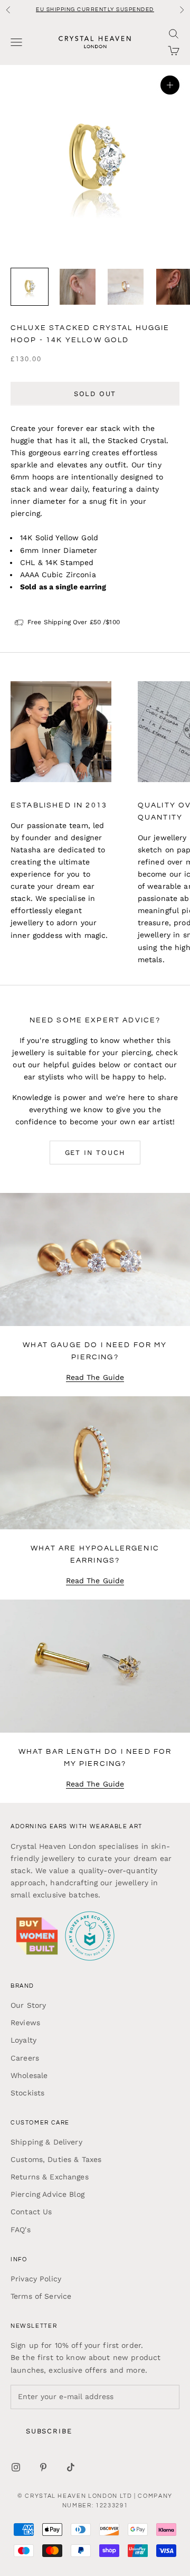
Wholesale (29, 2075)
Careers (25, 2058)
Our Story (28, 2005)
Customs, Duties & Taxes (56, 2159)
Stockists (27, 2093)
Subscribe (49, 2431)
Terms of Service (41, 2296)
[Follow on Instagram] (16, 2467)
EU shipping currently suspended (95, 10)
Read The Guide (95, 1377)
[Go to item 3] (126, 287)
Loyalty (23, 2040)
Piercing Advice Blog (47, 2194)
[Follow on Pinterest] (43, 2467)
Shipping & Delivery (46, 2142)
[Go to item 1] (30, 287)
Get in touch (95, 1153)
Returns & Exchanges (50, 2177)
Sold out (95, 394)
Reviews (25, 2023)
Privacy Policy (36, 2279)
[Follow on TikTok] (71, 2467)
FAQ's (21, 2230)
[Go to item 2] (78, 287)
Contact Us (31, 2212)
